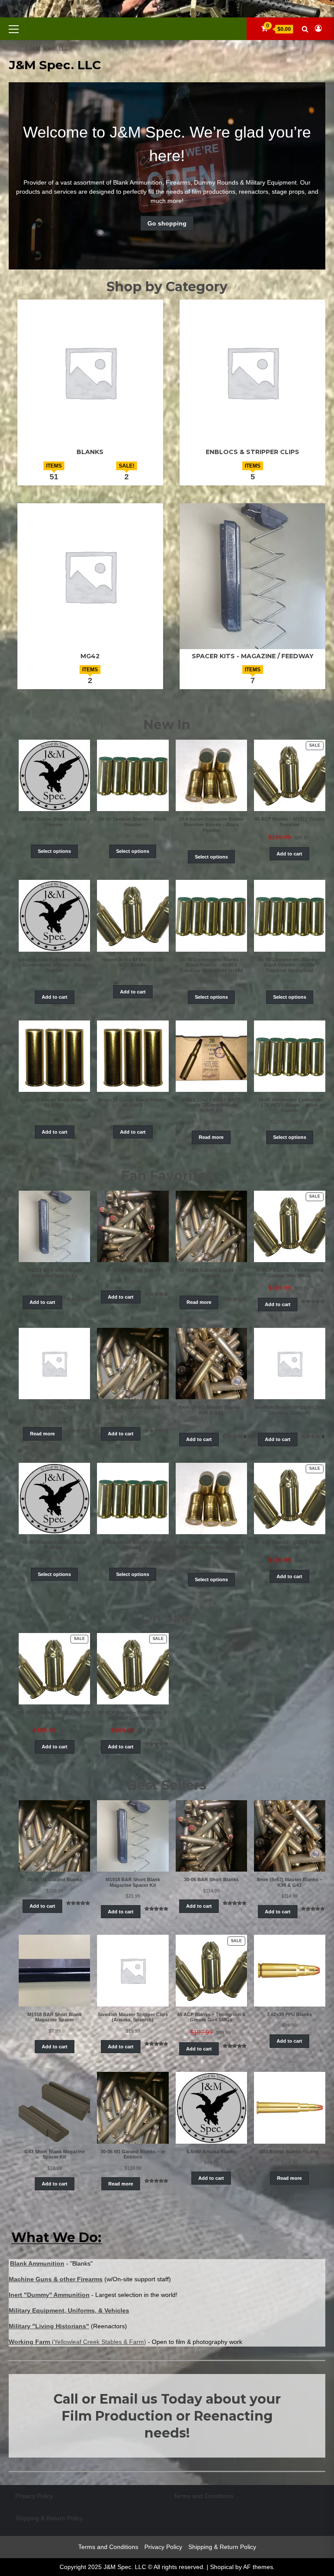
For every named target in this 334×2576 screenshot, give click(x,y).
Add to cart (289, 854)
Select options (54, 851)
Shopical (222, 2567)
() (77, 2342)
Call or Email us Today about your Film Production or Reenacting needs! (167, 2416)
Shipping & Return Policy (49, 2518)
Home (16, 49)
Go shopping (167, 223)
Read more (211, 1137)
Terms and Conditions (204, 2496)
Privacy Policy (34, 2496)
